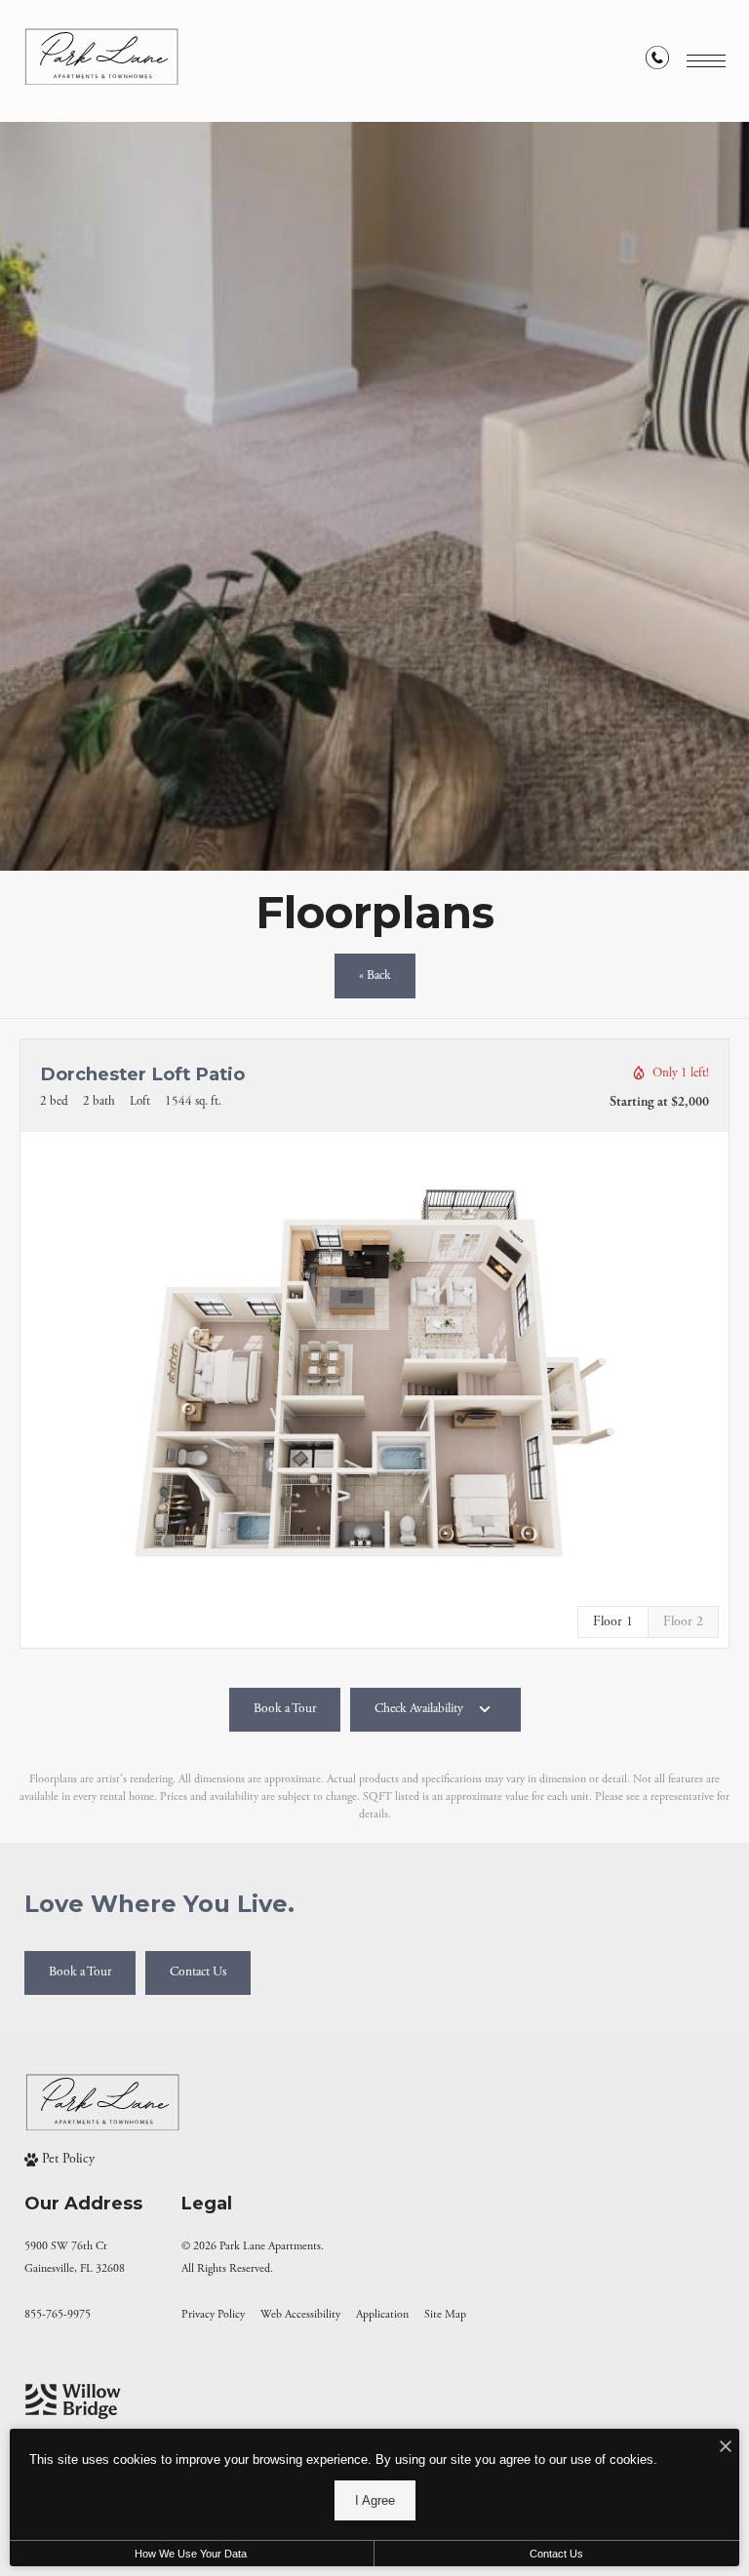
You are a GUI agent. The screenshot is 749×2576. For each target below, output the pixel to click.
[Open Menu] (706, 61)
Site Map (445, 2314)
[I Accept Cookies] (726, 2449)
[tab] (683, 1622)
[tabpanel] (374, 1373)
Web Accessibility (300, 2314)
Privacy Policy (213, 2314)
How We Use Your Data (191, 2554)
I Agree (375, 2500)
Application (382, 2314)
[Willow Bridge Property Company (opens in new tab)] (73, 2401)
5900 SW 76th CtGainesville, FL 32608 (75, 2257)
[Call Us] (657, 62)
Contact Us (556, 2554)
